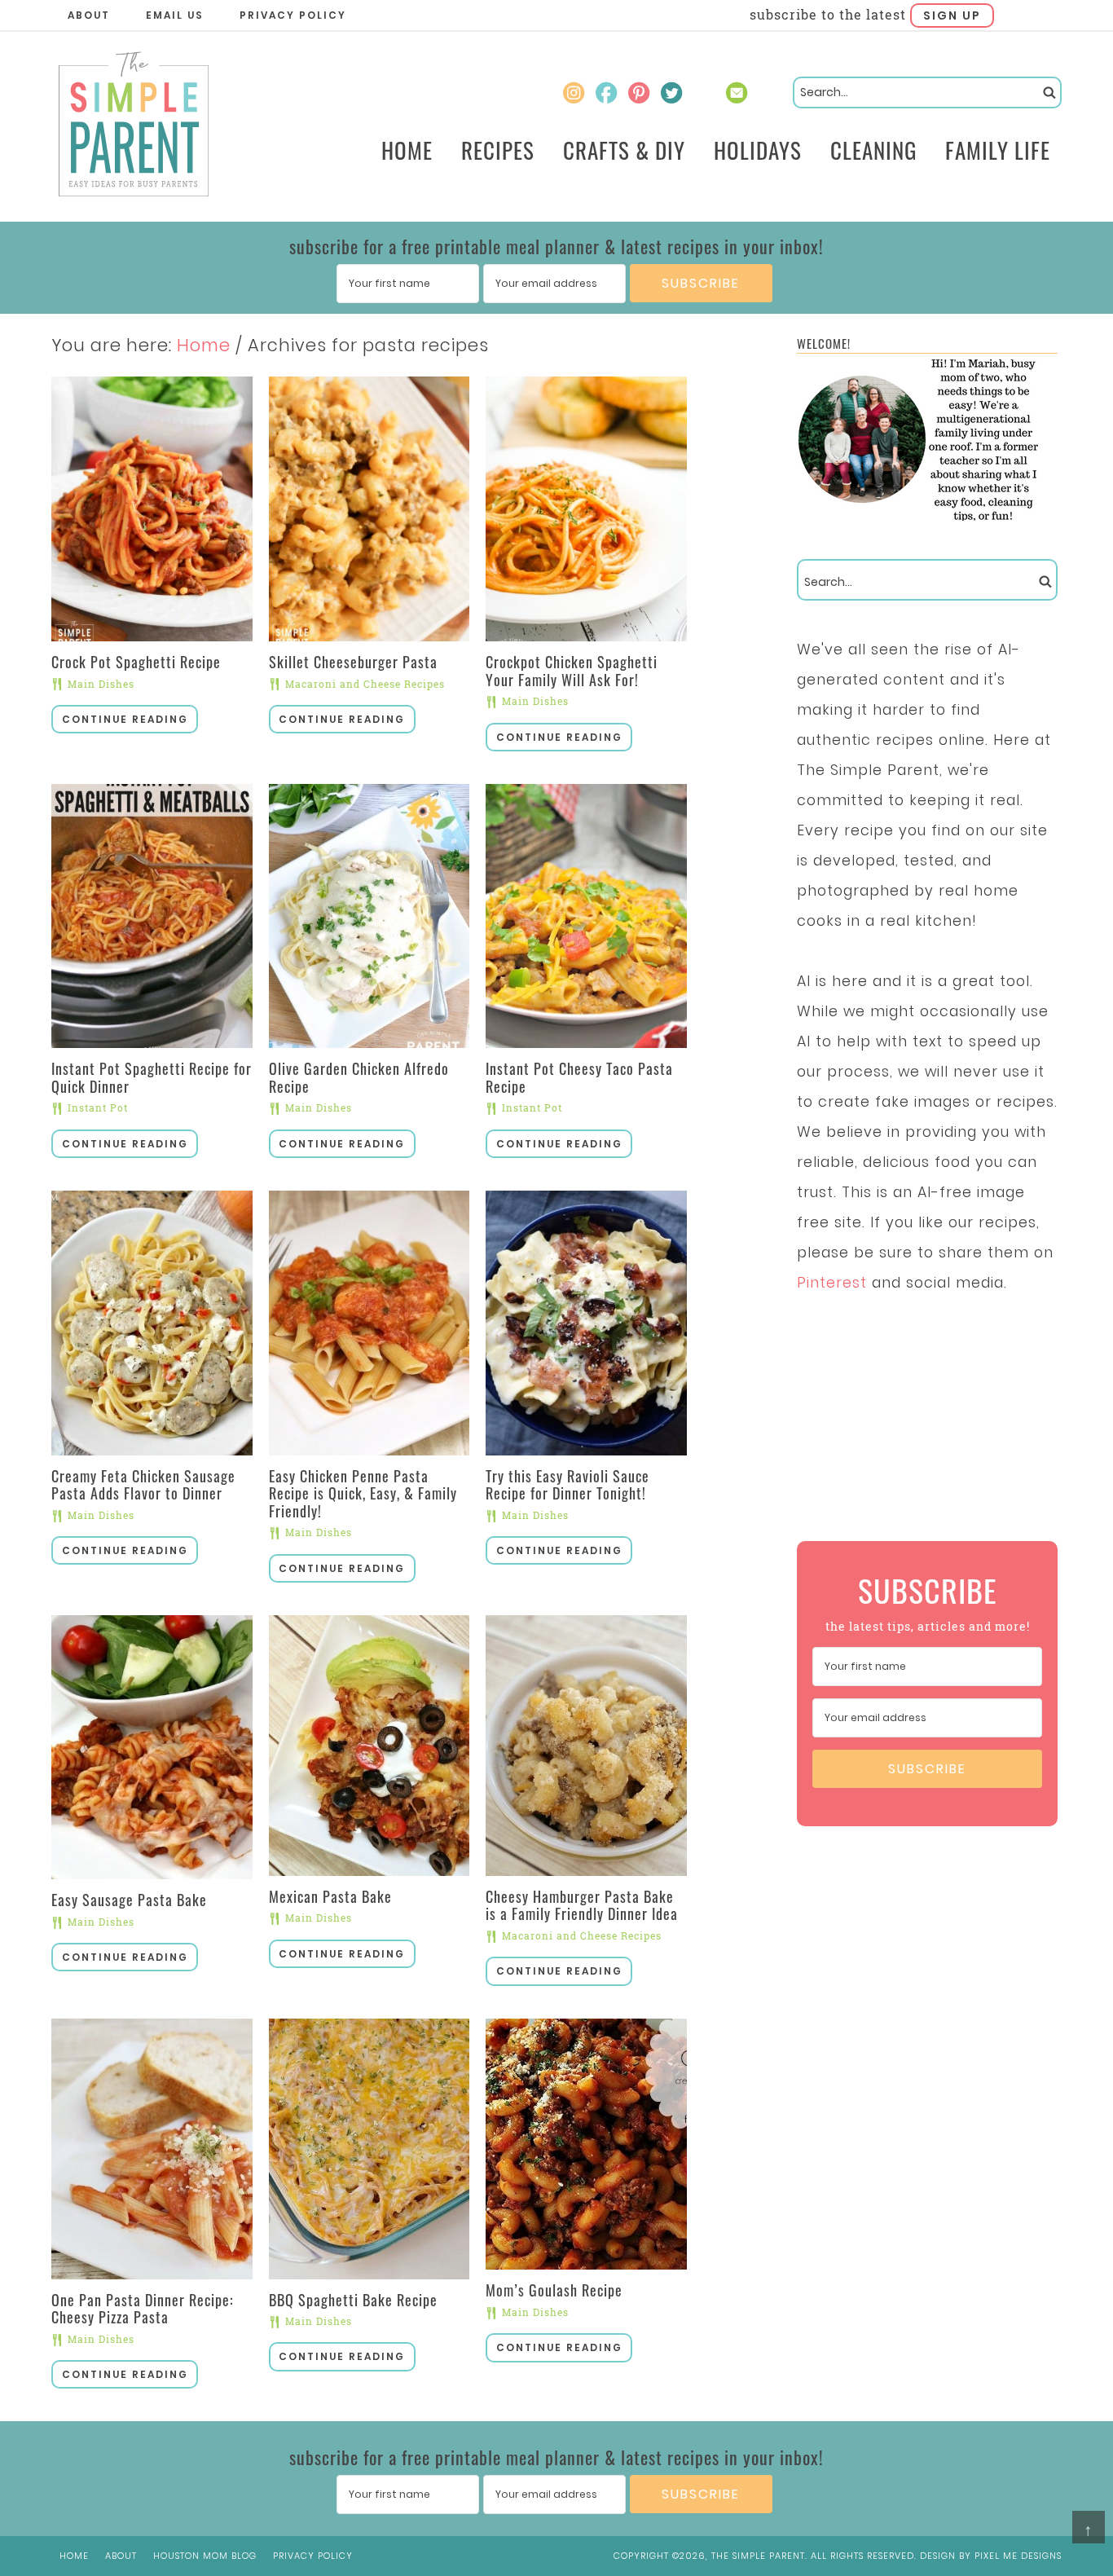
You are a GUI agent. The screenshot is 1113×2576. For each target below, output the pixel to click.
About (89, 15)
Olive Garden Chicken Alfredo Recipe (359, 1077)
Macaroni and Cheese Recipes (365, 684)
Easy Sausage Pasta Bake (129, 1900)
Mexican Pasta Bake (330, 1896)
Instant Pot (98, 1107)
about (121, 2556)
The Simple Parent (133, 127)
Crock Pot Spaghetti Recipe (136, 662)
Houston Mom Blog (205, 2556)
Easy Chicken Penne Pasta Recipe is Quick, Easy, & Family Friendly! (363, 1493)
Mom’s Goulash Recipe (554, 2290)
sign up (952, 15)
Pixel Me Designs (1018, 2556)
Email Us (175, 15)
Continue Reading (125, 719)
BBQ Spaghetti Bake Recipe (353, 2300)
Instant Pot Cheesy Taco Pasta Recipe (579, 1077)
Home (74, 2556)
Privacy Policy (293, 15)
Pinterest (832, 1283)
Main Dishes (101, 684)
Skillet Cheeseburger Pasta (353, 662)
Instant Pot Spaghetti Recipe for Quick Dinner (152, 1077)
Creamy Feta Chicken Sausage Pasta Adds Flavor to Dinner (143, 1485)
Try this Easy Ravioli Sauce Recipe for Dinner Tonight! (567, 1485)
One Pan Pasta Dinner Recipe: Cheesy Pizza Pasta (143, 2309)
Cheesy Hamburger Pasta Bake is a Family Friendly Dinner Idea (582, 1905)
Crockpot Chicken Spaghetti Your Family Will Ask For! (572, 671)
